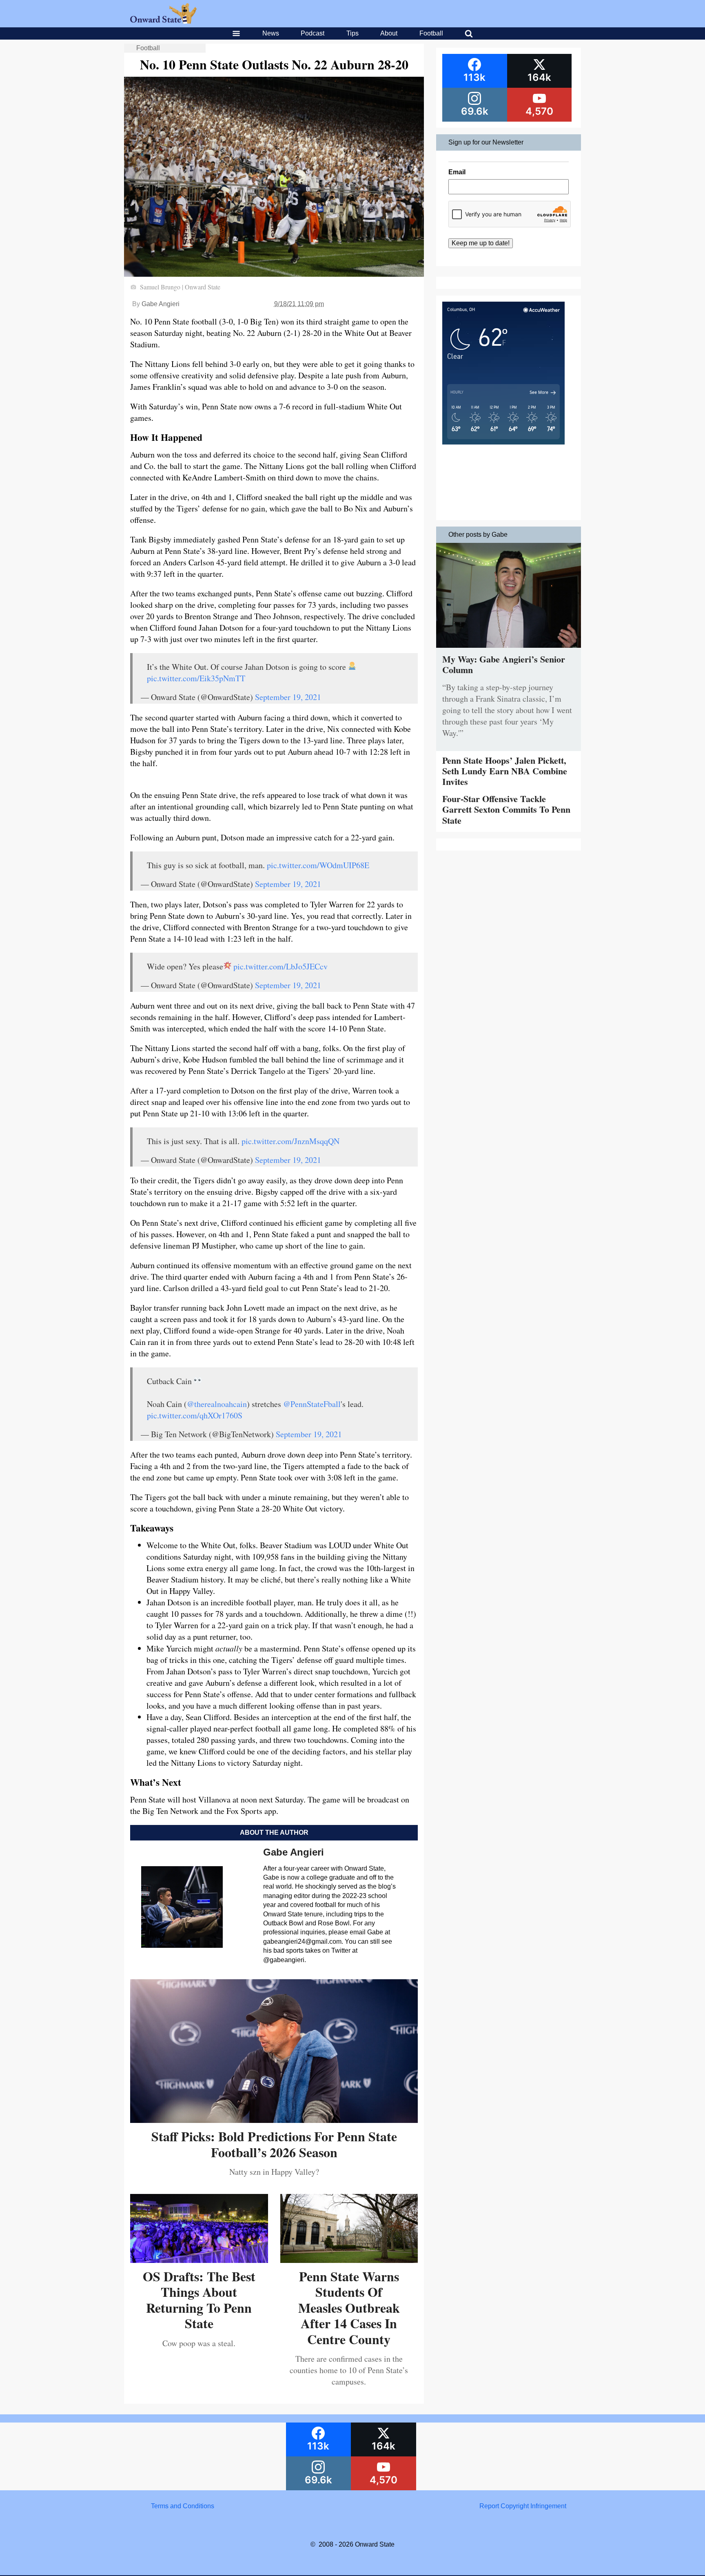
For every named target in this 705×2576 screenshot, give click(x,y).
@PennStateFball (312, 1404)
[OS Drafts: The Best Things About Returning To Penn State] (199, 2260)
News (271, 33)
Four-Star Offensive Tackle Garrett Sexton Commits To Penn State (506, 809)
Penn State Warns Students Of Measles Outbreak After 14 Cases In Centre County (349, 2308)
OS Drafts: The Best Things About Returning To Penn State (199, 2300)
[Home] (163, 21)
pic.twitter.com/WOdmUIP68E (318, 865)
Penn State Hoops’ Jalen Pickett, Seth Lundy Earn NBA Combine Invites (505, 771)
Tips (352, 33)
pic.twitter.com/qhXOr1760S (195, 1415)
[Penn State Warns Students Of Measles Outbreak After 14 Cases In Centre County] (349, 2260)
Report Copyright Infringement (523, 2506)
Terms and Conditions (183, 2506)
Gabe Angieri (161, 304)
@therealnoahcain (217, 1404)
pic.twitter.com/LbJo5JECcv (280, 966)
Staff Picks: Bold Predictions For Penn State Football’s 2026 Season (274, 2144)
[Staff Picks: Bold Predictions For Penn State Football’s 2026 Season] (274, 2120)
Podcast (313, 33)
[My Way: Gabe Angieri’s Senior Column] (509, 650)
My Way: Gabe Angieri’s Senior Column (504, 664)
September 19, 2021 (288, 697)
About (389, 33)
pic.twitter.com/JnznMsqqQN (290, 1141)
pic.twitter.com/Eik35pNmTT (196, 678)
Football (431, 33)
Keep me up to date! (481, 243)
